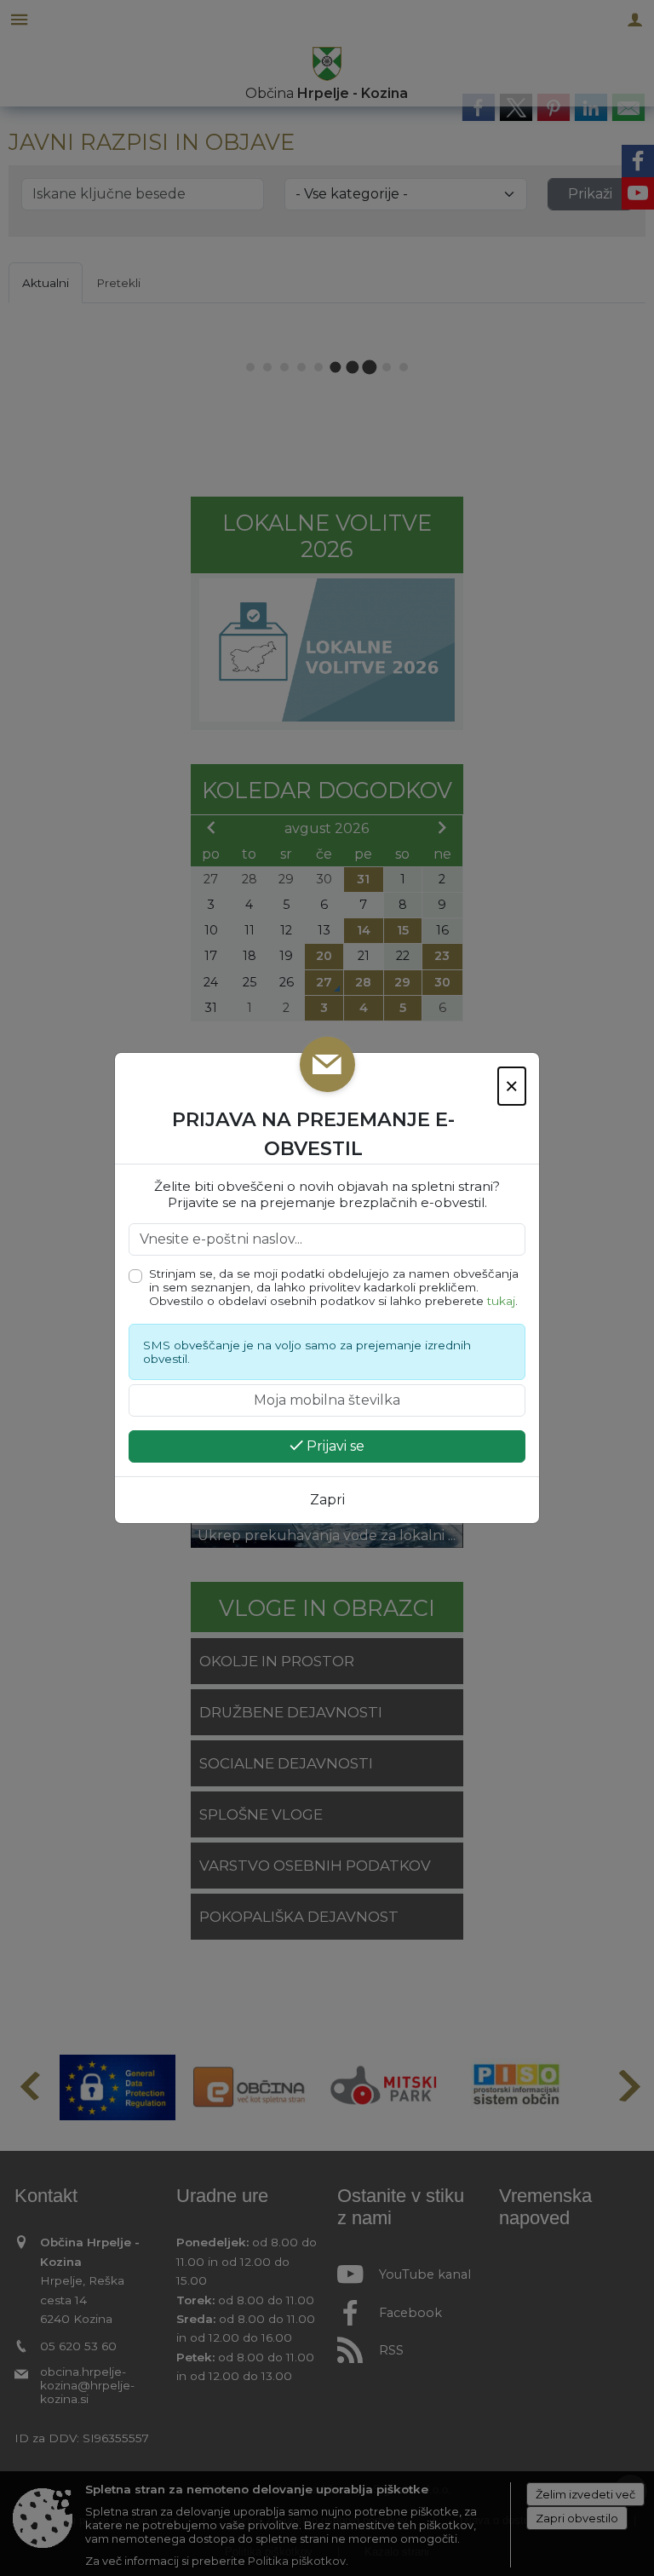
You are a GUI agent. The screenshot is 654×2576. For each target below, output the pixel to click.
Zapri (327, 1500)
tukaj (501, 1301)
